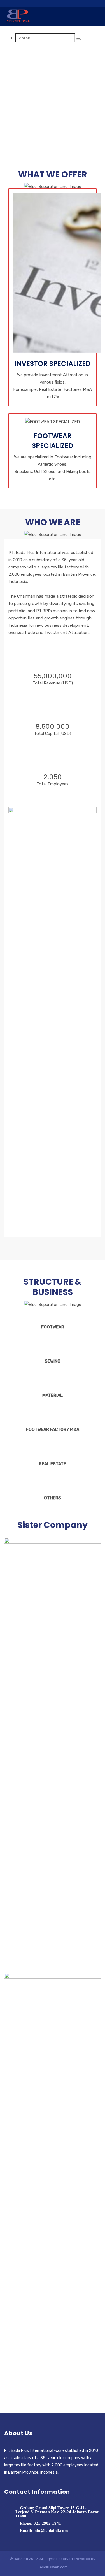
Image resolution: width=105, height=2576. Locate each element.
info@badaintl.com (51, 2531)
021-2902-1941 (47, 2523)
